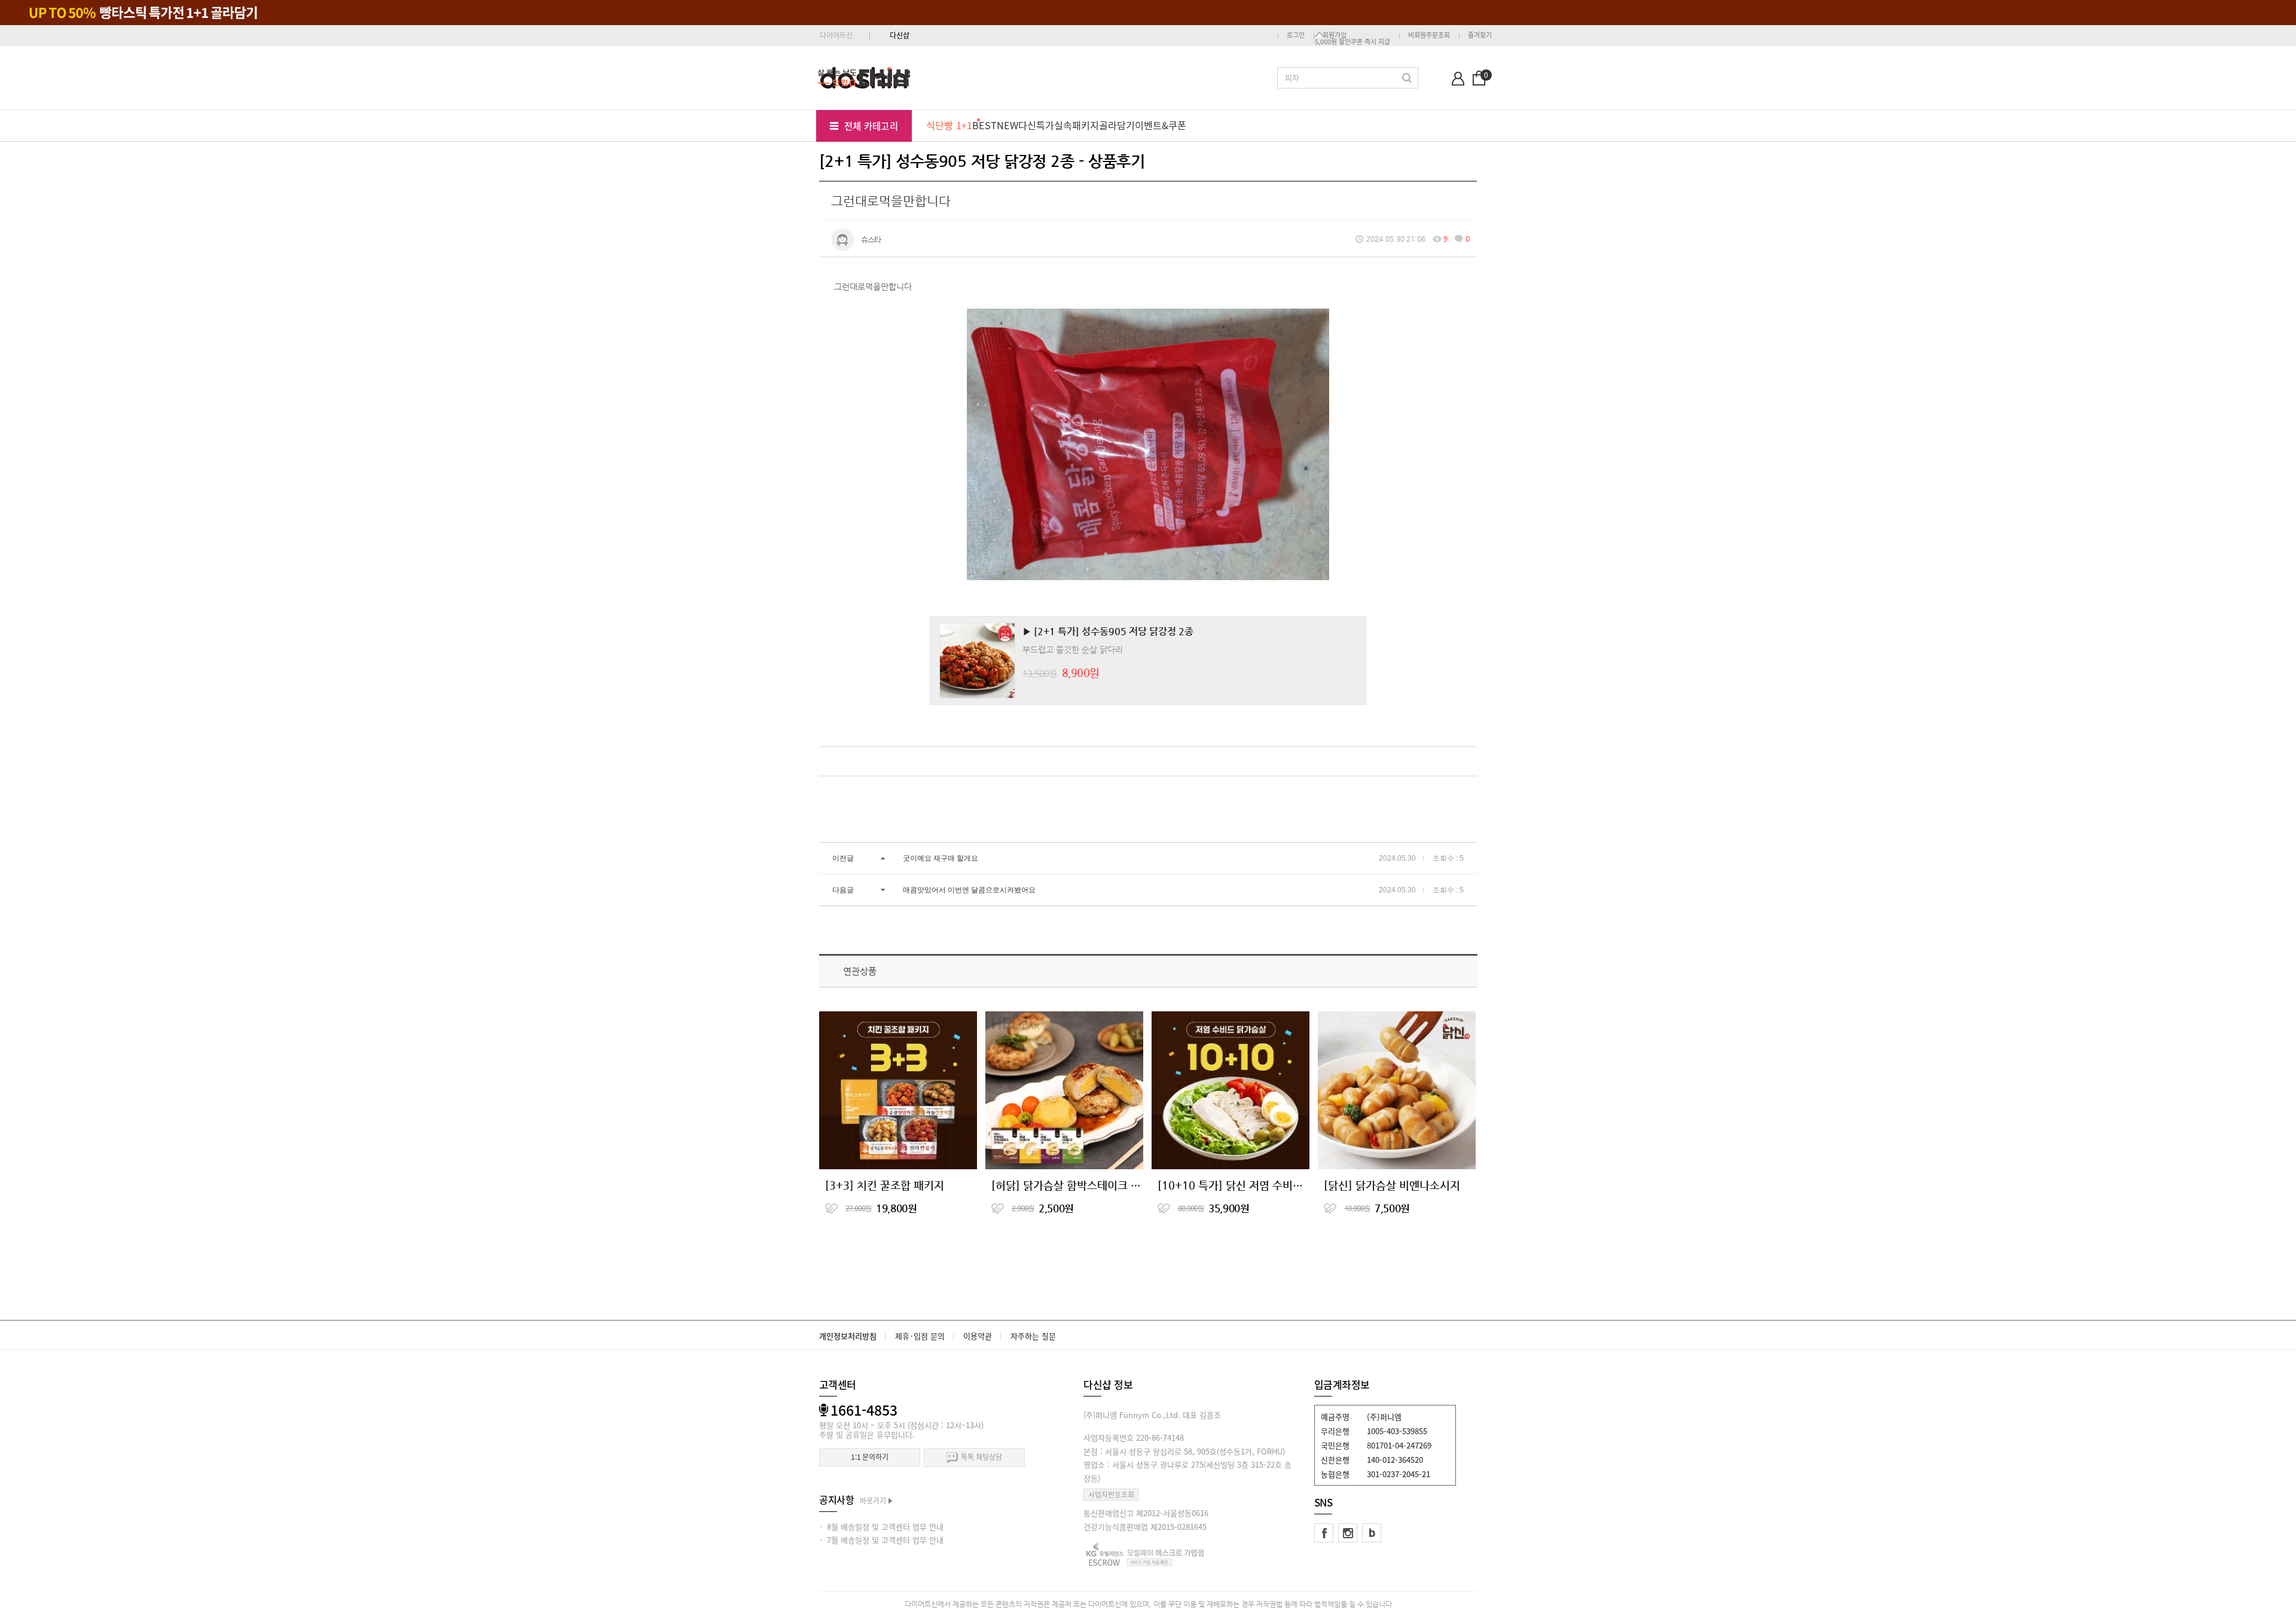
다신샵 (900, 35)
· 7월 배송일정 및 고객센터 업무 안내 (881, 1540)
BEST (984, 125)
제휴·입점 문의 (920, 1336)
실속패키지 (1077, 125)
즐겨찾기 (1480, 35)
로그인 (1296, 35)
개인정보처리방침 (848, 1336)
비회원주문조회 (1429, 35)
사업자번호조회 (1111, 1495)
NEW (1007, 125)
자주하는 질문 (1033, 1336)
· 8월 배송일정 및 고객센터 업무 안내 (881, 1527)
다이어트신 (836, 35)
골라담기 (1117, 125)
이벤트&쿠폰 (1161, 125)
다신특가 (1036, 125)
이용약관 (978, 1336)
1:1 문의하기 (870, 1457)
